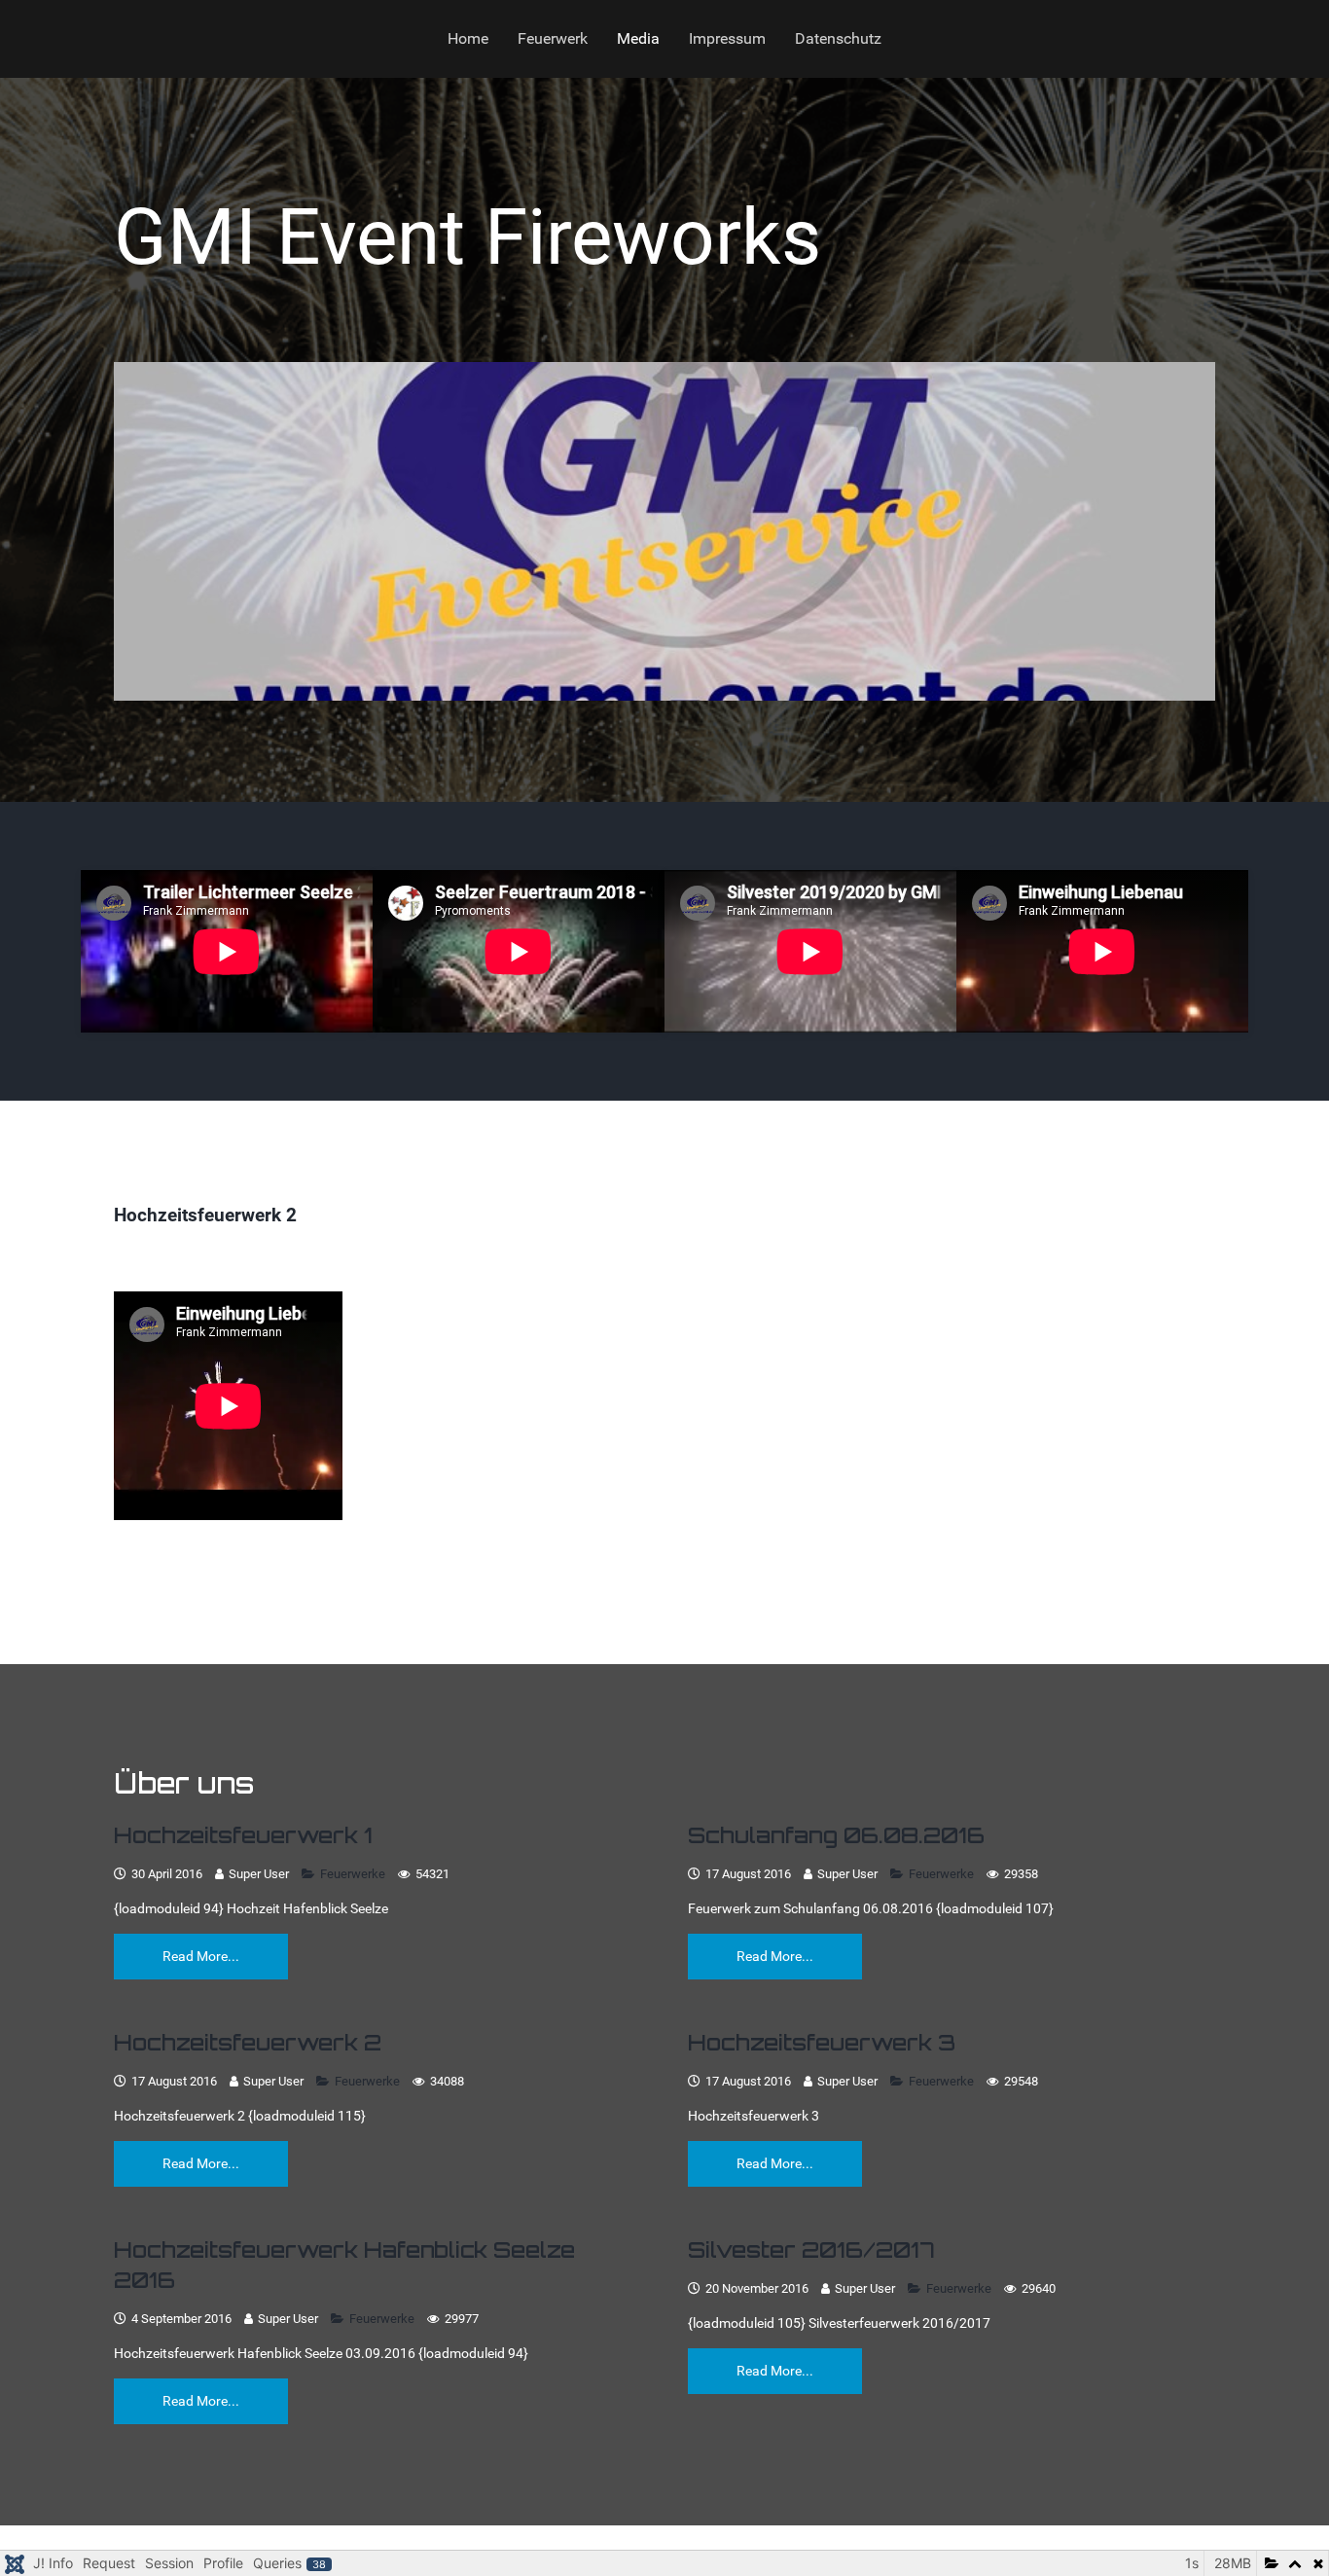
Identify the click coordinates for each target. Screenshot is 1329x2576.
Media (638, 38)
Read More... (201, 1955)
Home (468, 38)
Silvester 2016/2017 (811, 2249)
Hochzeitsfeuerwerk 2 (248, 2042)
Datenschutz (838, 38)
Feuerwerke (354, 1874)
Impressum (727, 38)
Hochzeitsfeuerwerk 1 (243, 1835)
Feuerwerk (553, 38)
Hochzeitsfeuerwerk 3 (822, 2042)
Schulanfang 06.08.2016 (836, 1835)
